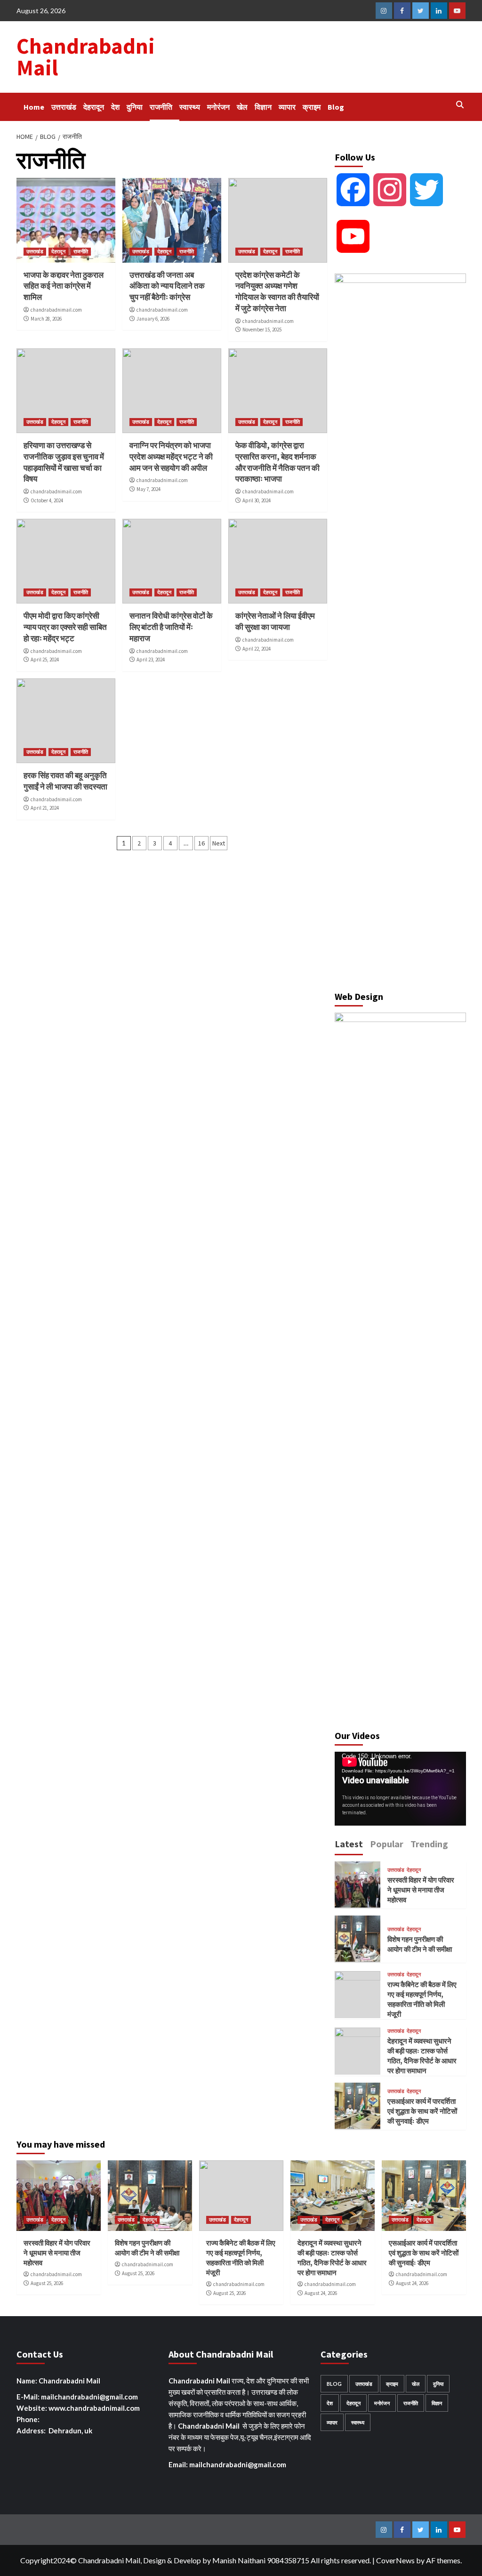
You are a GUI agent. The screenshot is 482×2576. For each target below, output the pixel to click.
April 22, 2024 (257, 649)
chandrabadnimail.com (56, 310)
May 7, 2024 (149, 489)
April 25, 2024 (45, 660)
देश (115, 107)
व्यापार (287, 107)
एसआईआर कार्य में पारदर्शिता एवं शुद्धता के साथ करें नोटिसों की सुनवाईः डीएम (422, 2111)
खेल (242, 107)
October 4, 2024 (47, 500)
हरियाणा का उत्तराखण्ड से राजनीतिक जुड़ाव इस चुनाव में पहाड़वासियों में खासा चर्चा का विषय (64, 462)
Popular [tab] (387, 1844)
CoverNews (395, 2560)
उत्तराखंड (64, 107)
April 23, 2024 (151, 660)
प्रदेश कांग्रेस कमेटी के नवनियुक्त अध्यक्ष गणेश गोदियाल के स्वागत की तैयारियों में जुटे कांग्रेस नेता (277, 292)
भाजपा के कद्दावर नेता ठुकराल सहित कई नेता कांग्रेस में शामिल (64, 286)
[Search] (460, 105)
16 (201, 843)
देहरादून (94, 107)
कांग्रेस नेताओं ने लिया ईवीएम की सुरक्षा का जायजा (275, 621)
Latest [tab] (349, 1844)
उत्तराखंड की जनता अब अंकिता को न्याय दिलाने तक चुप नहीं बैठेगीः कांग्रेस (167, 286)
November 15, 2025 (262, 330)
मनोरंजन (218, 107)
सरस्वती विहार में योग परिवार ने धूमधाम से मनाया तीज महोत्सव (421, 1890)
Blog (336, 107)
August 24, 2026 (321, 2293)
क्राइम (312, 107)
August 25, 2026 (47, 2283)
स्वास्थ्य (190, 107)
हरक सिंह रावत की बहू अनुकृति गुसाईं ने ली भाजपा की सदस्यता (65, 781)
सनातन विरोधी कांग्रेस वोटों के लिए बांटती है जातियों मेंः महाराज (171, 627)
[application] (400, 1789)
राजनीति (161, 107)
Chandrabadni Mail (86, 57)
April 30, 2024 (257, 500)
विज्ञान (263, 107)
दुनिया (135, 107)
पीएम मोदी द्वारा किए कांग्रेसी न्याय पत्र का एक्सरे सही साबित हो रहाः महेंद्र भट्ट (65, 627)
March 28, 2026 (46, 319)
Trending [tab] (429, 1844)
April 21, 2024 (45, 808)
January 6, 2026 (153, 319)
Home (34, 107)
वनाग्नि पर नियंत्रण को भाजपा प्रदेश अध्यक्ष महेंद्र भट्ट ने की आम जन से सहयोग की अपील (171, 457)
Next (219, 843)
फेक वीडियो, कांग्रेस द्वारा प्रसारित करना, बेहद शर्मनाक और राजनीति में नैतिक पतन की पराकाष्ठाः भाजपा (277, 462)
